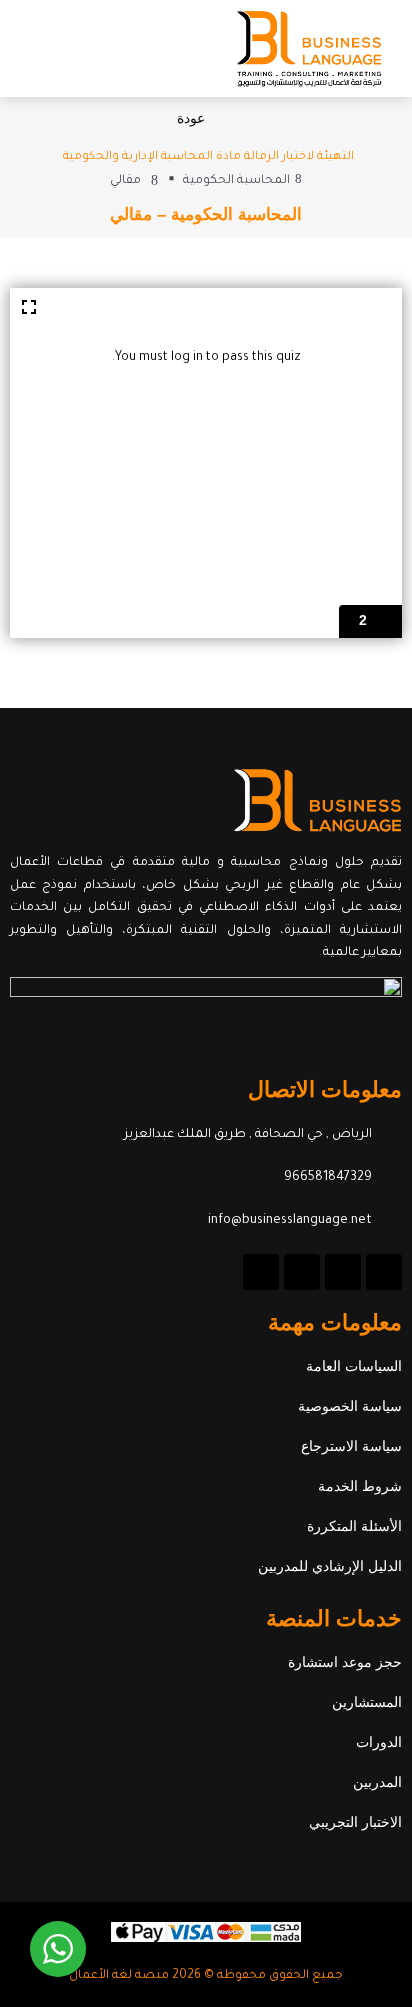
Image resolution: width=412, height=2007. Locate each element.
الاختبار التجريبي (355, 1822)
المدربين (377, 1782)
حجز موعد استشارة (345, 1662)
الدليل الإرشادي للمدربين (330, 1566)
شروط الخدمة (360, 1486)
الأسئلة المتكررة (354, 1526)
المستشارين (367, 1702)
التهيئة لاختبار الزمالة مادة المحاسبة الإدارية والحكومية (208, 157)
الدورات (379, 1742)
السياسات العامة (354, 1366)
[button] (37, 48)
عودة (191, 118)
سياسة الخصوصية (350, 1406)
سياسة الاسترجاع (351, 1446)
